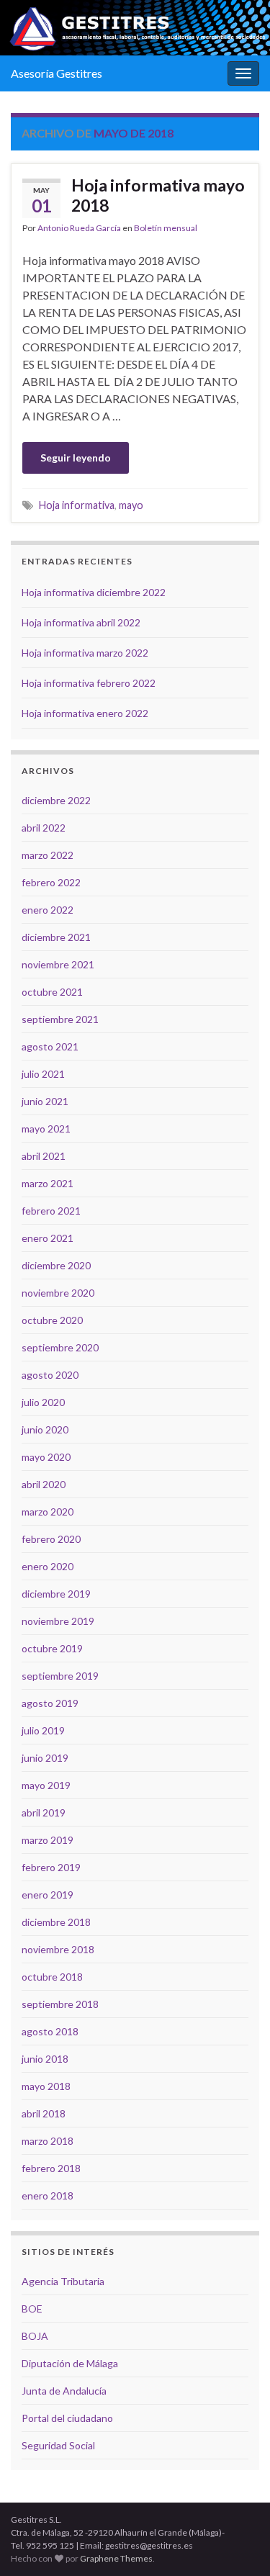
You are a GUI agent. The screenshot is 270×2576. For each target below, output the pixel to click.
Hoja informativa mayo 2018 (158, 195)
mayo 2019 (46, 1785)
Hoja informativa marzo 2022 (85, 653)
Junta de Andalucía (64, 2391)
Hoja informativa (77, 505)
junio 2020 (45, 1429)
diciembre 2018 (56, 1922)
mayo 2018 (46, 2086)
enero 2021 (48, 1238)
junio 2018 (45, 2059)
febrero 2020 (51, 1539)
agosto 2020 (50, 1375)
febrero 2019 (51, 1867)
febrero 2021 (51, 1211)
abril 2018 (44, 2113)
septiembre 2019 (60, 1676)
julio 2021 (43, 1074)
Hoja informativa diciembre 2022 (94, 592)
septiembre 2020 (60, 1347)
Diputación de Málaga (70, 2363)
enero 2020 (48, 1566)
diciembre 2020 (56, 1265)
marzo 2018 (48, 2141)
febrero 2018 (51, 2168)
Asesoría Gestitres (57, 73)
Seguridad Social (58, 2445)
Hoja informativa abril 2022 (81, 622)
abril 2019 (44, 1812)
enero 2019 (48, 1895)
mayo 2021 (46, 1129)
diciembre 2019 (56, 1594)
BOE (32, 2309)
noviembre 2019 (58, 1621)
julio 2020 (43, 1402)
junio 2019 (45, 1758)
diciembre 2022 (56, 800)
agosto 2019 (50, 1703)
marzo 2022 (48, 855)
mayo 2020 (46, 1457)
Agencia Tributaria (63, 2281)
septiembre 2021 (60, 1019)
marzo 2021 (48, 1183)
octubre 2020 (52, 1320)
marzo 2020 (48, 1512)
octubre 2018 (52, 1977)
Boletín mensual (166, 228)
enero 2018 (48, 2196)
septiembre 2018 (60, 2004)
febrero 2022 (51, 882)
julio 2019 (43, 1730)
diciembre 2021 (56, 937)
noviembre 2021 (58, 964)
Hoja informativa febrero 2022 (89, 683)
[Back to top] (238, 2544)
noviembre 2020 (58, 1293)
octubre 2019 (52, 1648)
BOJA (35, 2336)
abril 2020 (44, 1484)
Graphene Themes (116, 2558)
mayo (131, 505)
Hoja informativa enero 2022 (85, 713)
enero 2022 (48, 910)
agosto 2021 (50, 1046)
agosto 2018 (50, 2031)
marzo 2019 (48, 1840)
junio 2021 (45, 1101)
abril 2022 (44, 828)
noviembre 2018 (58, 1949)
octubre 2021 (52, 992)
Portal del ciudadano (67, 2418)
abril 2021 (44, 1156)
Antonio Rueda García (79, 228)
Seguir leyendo (76, 458)
